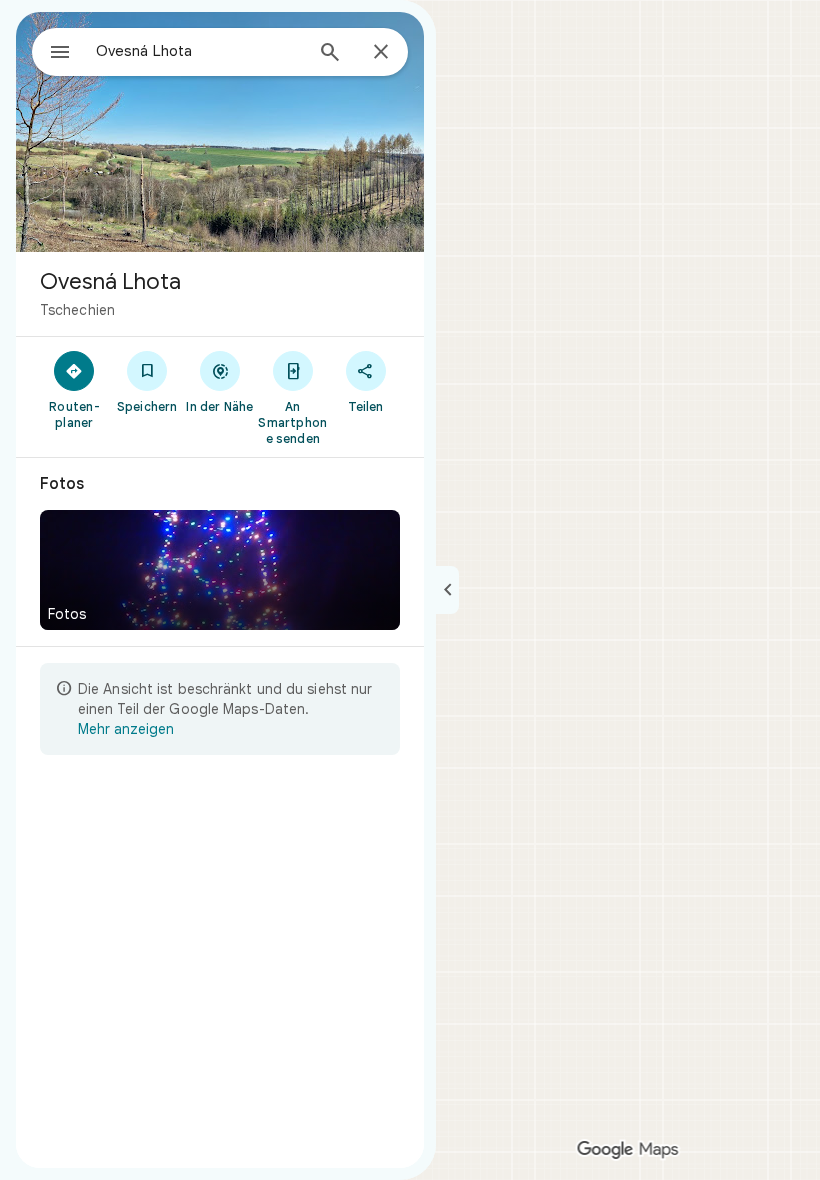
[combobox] (199, 51)
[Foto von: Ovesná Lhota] (220, 132)
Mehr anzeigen (126, 729)
